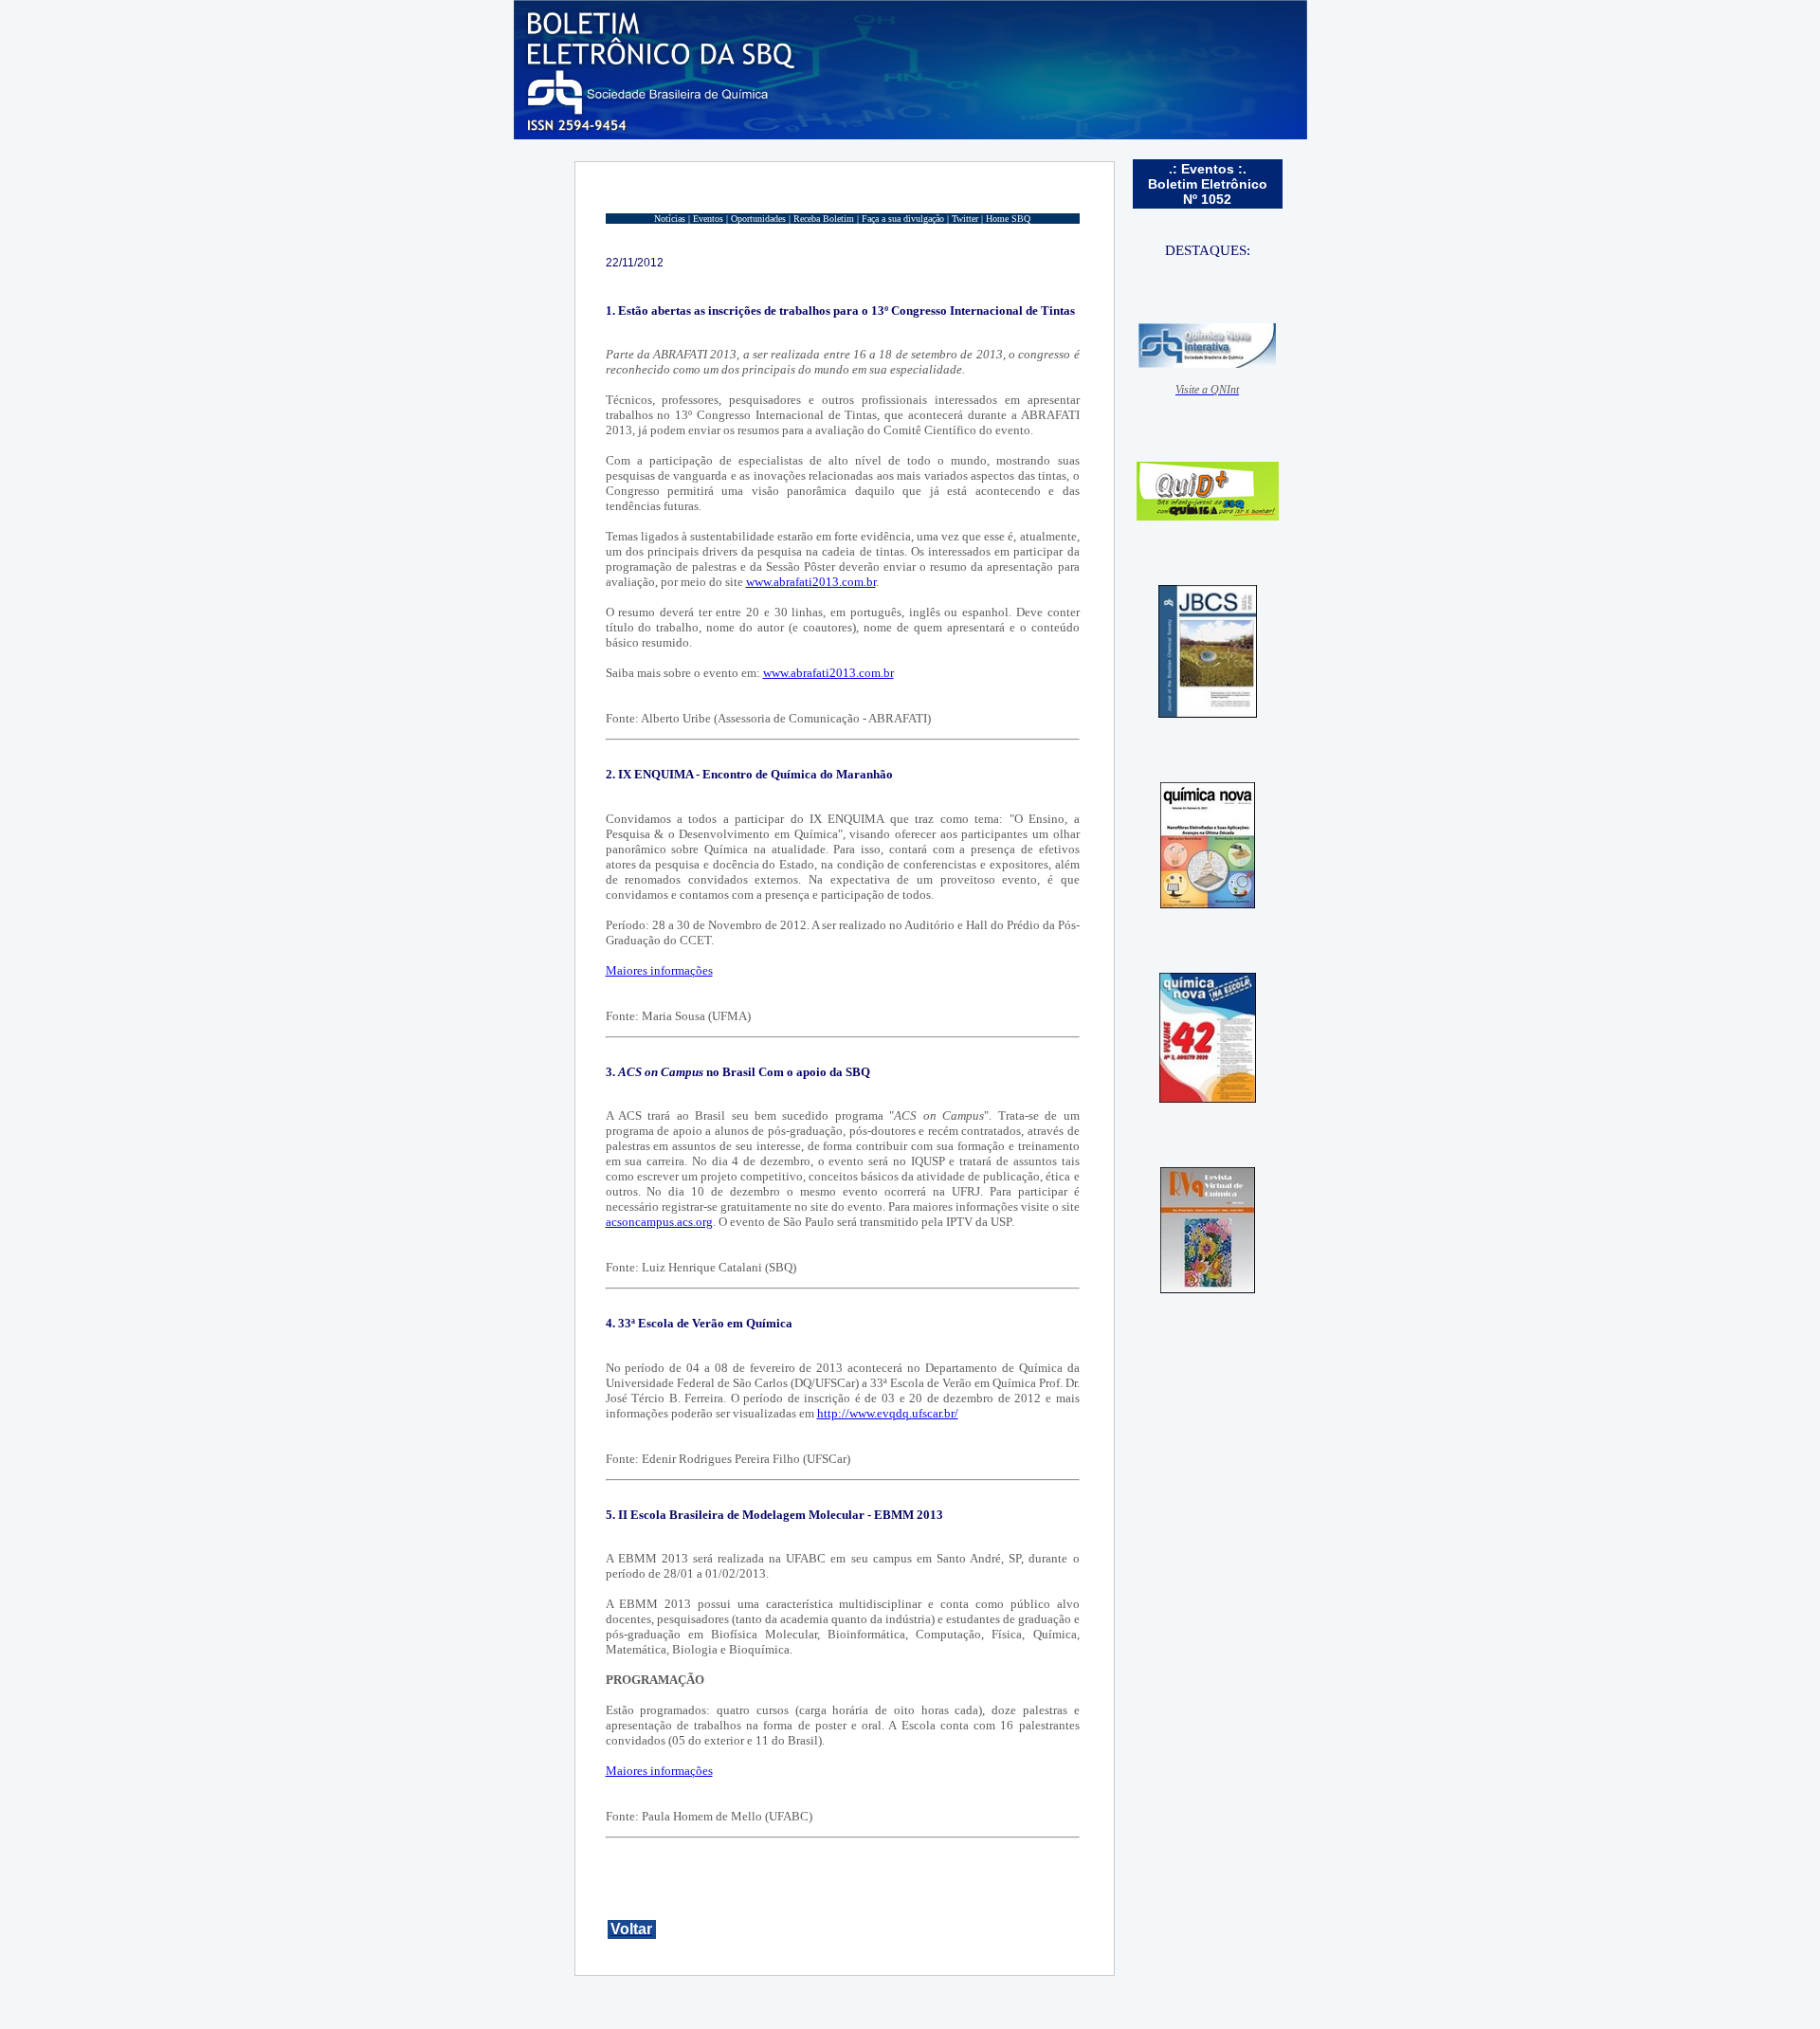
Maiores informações (659, 970)
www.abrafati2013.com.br (811, 582)
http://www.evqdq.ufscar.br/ (888, 1413)
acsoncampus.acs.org (659, 1222)
